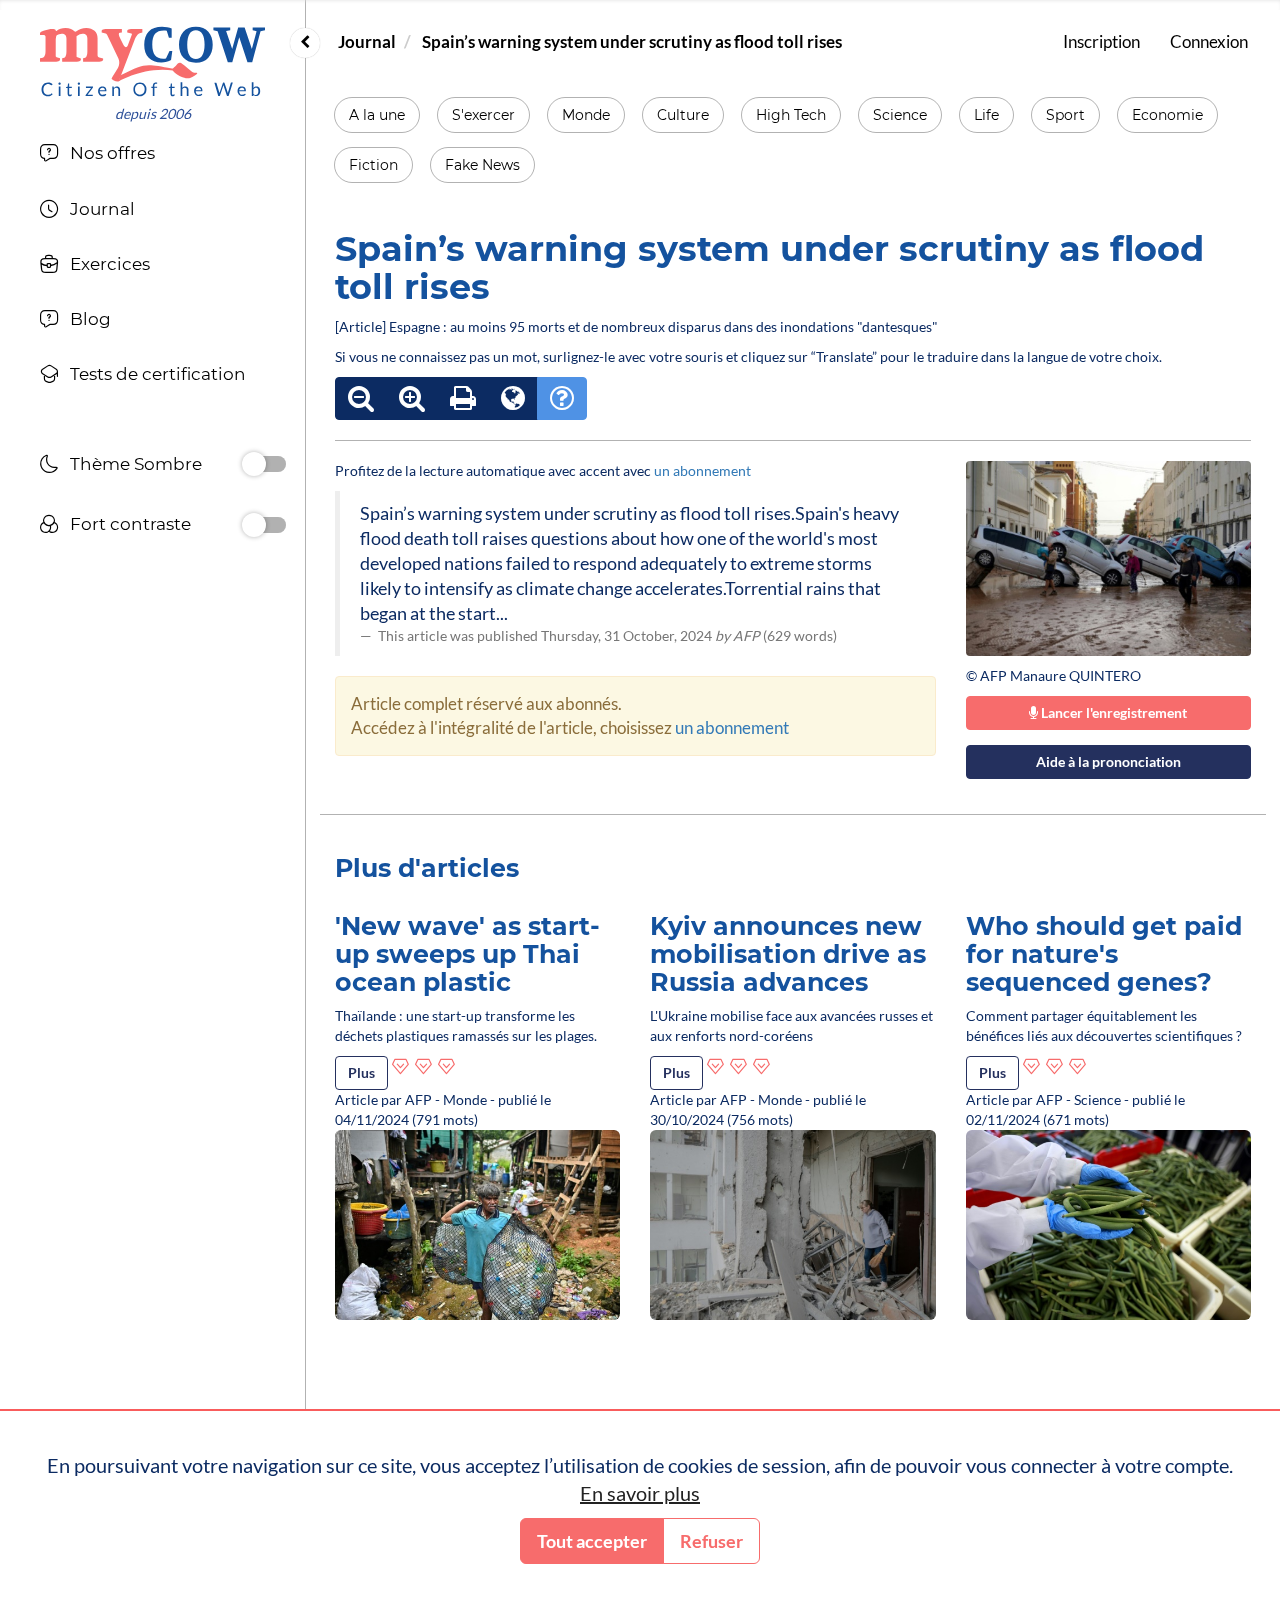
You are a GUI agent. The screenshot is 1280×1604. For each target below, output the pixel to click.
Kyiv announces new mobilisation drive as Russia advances (788, 953)
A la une (377, 115)
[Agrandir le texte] (412, 398)
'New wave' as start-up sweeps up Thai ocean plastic (467, 953)
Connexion (1209, 41)
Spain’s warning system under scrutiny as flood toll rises (632, 41)
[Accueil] (152, 61)
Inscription (1101, 41)
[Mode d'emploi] (562, 398)
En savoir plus (640, 1493)
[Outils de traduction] (513, 398)
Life (986, 115)
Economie (1167, 115)
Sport (1065, 115)
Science (900, 115)
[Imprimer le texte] (463, 398)
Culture (683, 115)
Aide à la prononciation (1108, 761)
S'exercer (483, 115)
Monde (586, 115)
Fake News (482, 165)
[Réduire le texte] (361, 398)
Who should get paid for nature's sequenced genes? (1104, 953)
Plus (361, 1072)
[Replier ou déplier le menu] (305, 43)
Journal (367, 41)
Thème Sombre (136, 464)
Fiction (373, 165)
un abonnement (702, 470)
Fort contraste (130, 524)
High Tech (791, 115)
